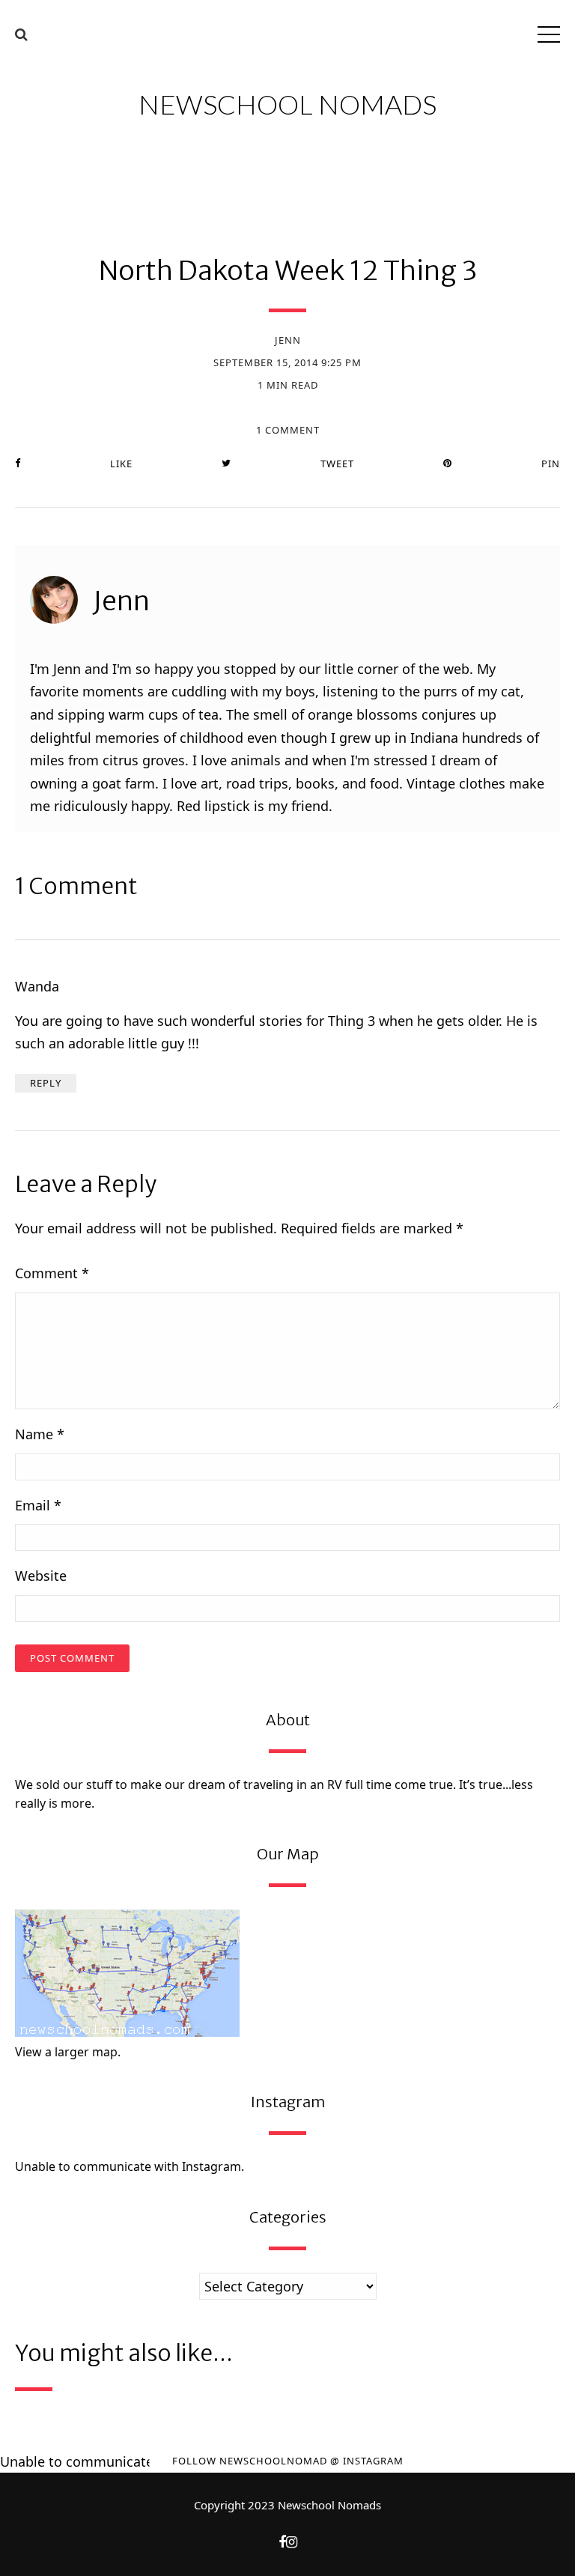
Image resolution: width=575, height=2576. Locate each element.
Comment (52, 1273)
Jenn (288, 340)
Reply (46, 1083)
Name (40, 1434)
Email (38, 1505)
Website (41, 1576)
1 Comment (288, 430)
